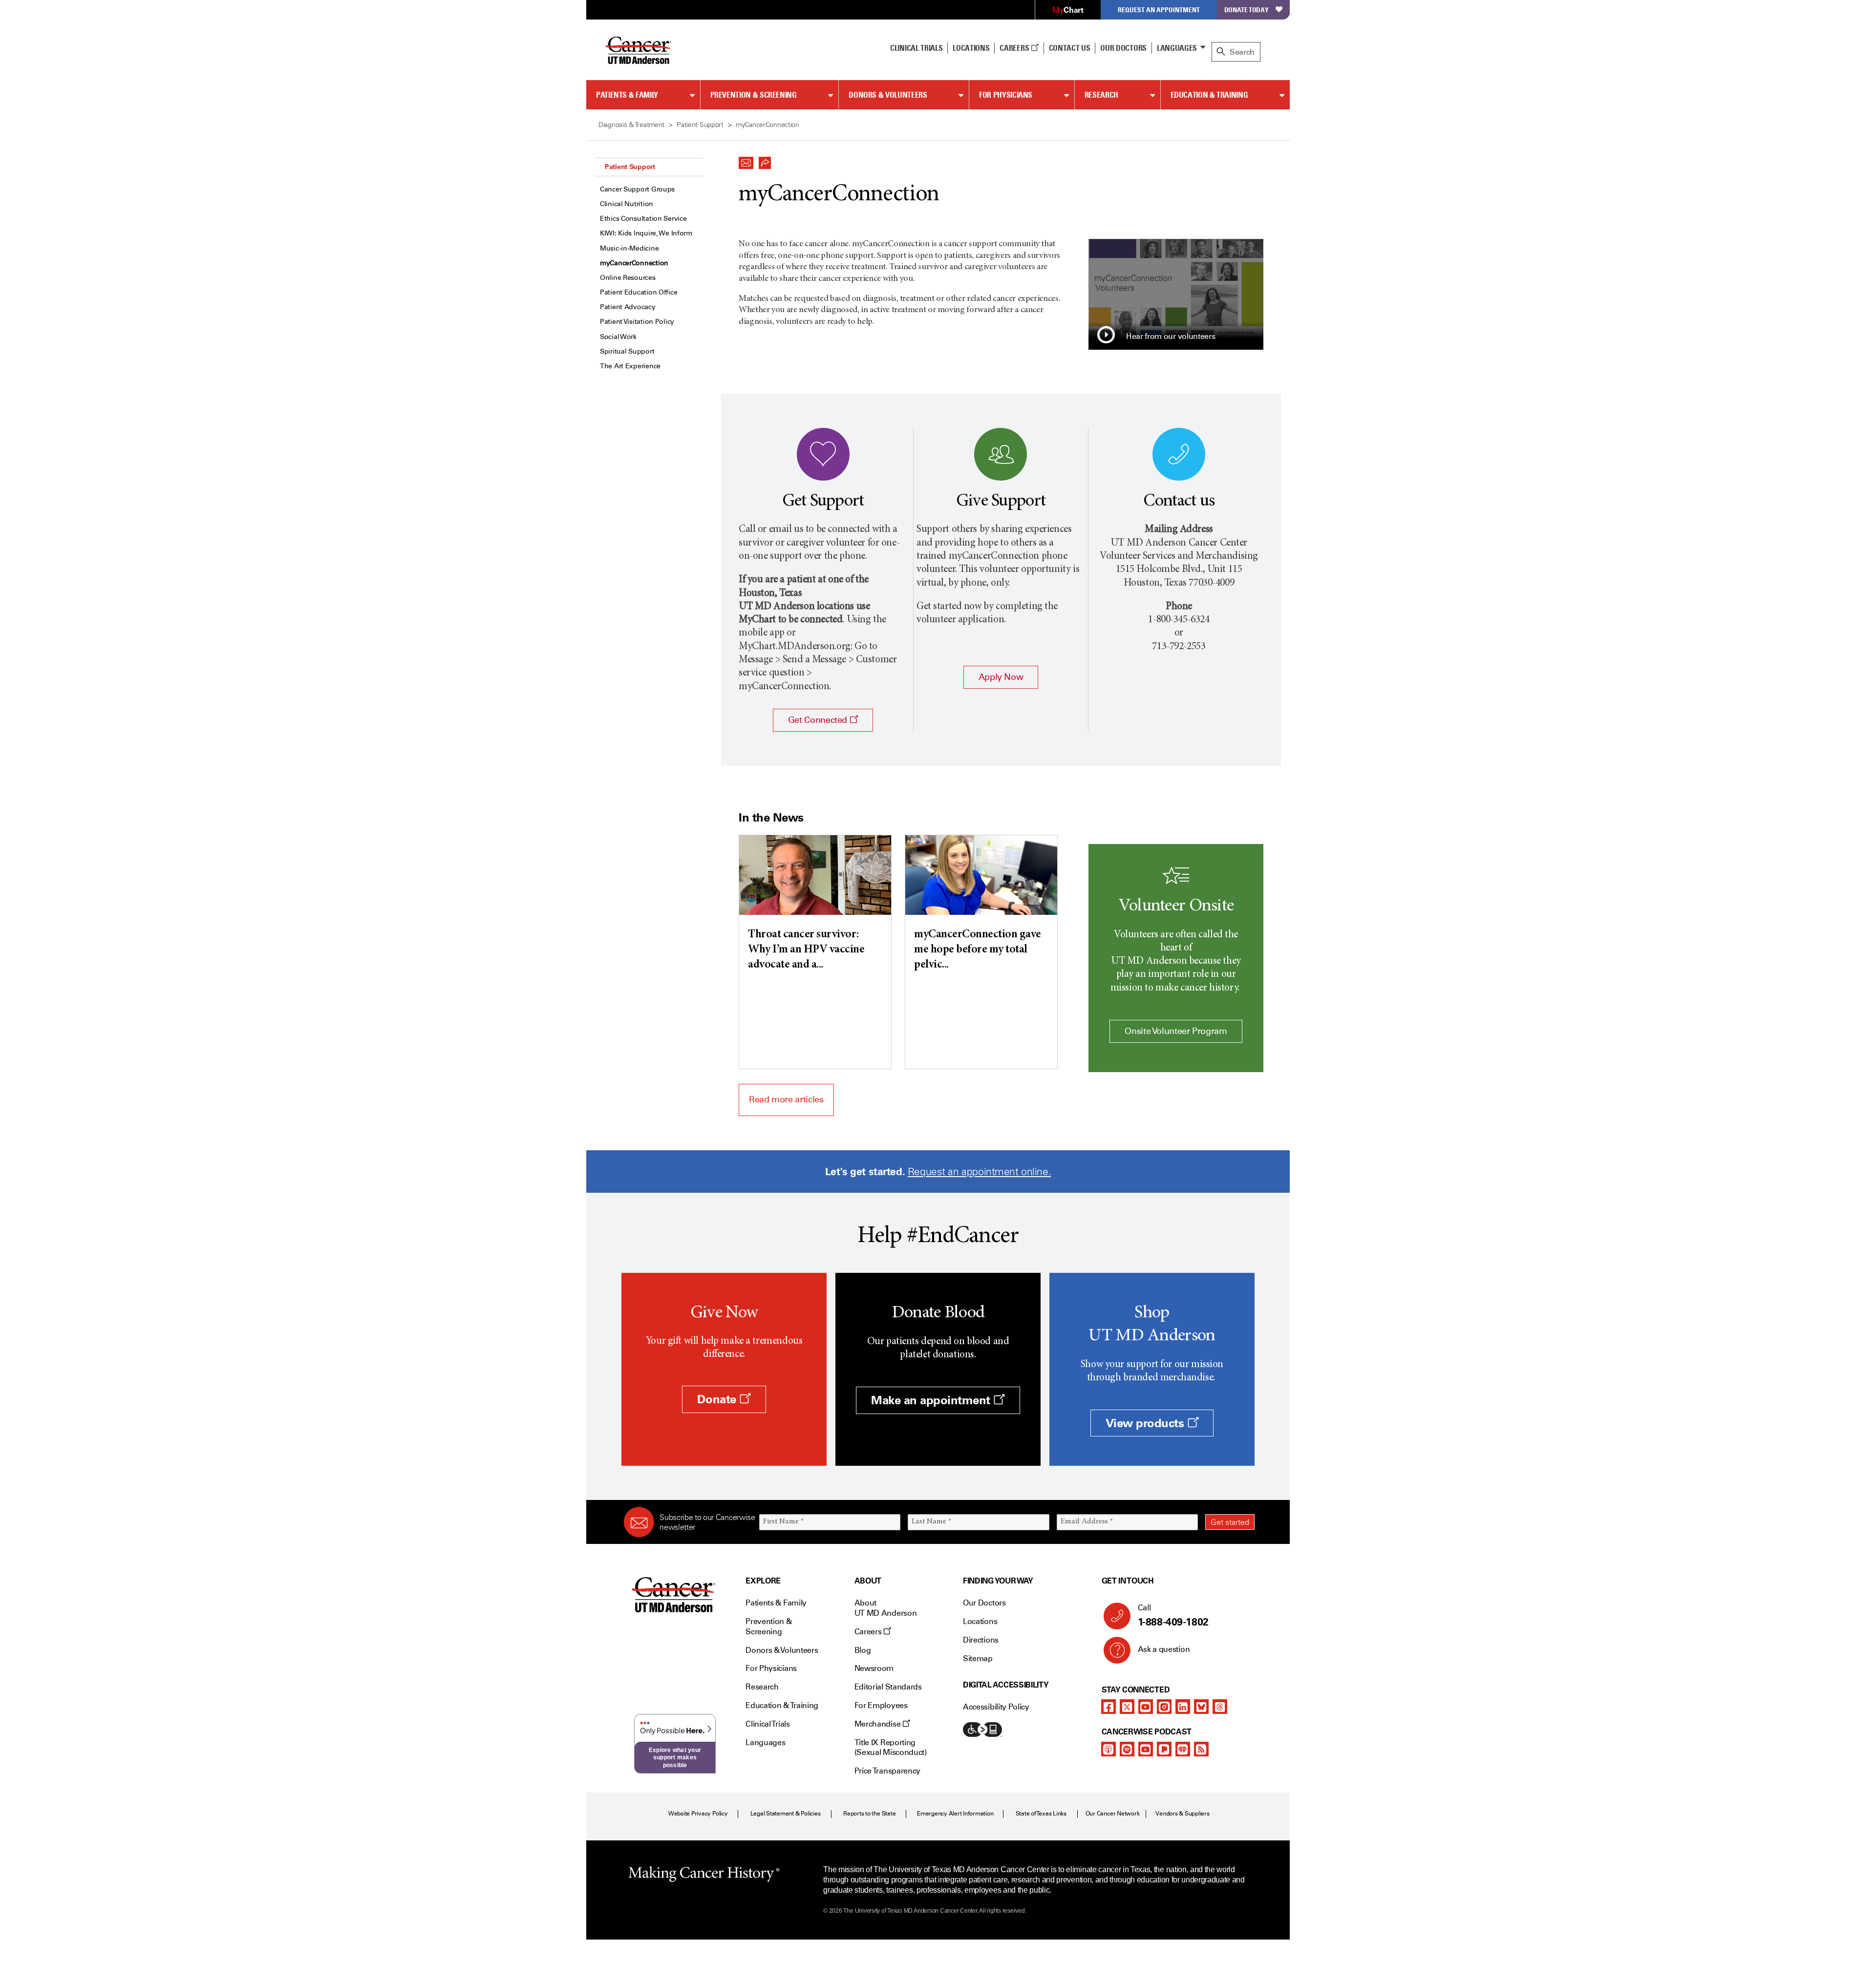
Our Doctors (1123, 48)
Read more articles (786, 1099)
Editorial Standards (888, 1687)
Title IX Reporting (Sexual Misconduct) (891, 1748)
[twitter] (1127, 1707)
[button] (746, 160)
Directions (981, 1640)
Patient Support (630, 167)
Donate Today (1247, 10)
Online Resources (628, 278)
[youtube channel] (1146, 1707)
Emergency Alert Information (955, 1814)
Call (1173, 1615)
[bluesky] (1201, 1707)
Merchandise (878, 1724)
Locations (980, 1621)
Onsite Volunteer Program (1176, 1031)
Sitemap (978, 1658)
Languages (1177, 48)
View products (1146, 1423)
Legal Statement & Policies (786, 1814)
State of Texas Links (1041, 1814)
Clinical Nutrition (627, 204)
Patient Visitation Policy (637, 322)
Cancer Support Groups (637, 189)
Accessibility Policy (996, 1707)
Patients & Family (627, 95)
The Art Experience (630, 366)
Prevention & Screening (754, 95)
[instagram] (1164, 1707)
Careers (1015, 48)
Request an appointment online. (979, 1171)
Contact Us (1070, 48)
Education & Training (1209, 95)
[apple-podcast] (1109, 1749)
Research (1101, 95)
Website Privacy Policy (698, 1814)
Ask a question (1164, 1649)
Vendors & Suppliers (1182, 1814)
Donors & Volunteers (888, 95)
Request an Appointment (1159, 10)
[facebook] (1109, 1707)
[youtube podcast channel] (1146, 1749)
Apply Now (1001, 677)
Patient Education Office (639, 292)
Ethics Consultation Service (643, 219)
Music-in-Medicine (629, 248)
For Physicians (1006, 95)
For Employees (881, 1705)
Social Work (618, 337)
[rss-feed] (1201, 1749)
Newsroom (874, 1668)
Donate (718, 1399)
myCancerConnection (634, 263)
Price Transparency (887, 1771)
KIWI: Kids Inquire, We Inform (646, 233)
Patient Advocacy (628, 307)
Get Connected (819, 720)
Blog (863, 1650)
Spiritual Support (627, 351)
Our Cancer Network (1113, 1814)
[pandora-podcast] (1164, 1749)
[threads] (1220, 1707)
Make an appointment (932, 1400)
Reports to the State (869, 1814)
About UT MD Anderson (886, 1608)
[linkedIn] (1183, 1707)
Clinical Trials (916, 48)
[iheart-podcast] (1183, 1749)
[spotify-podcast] (1127, 1749)
